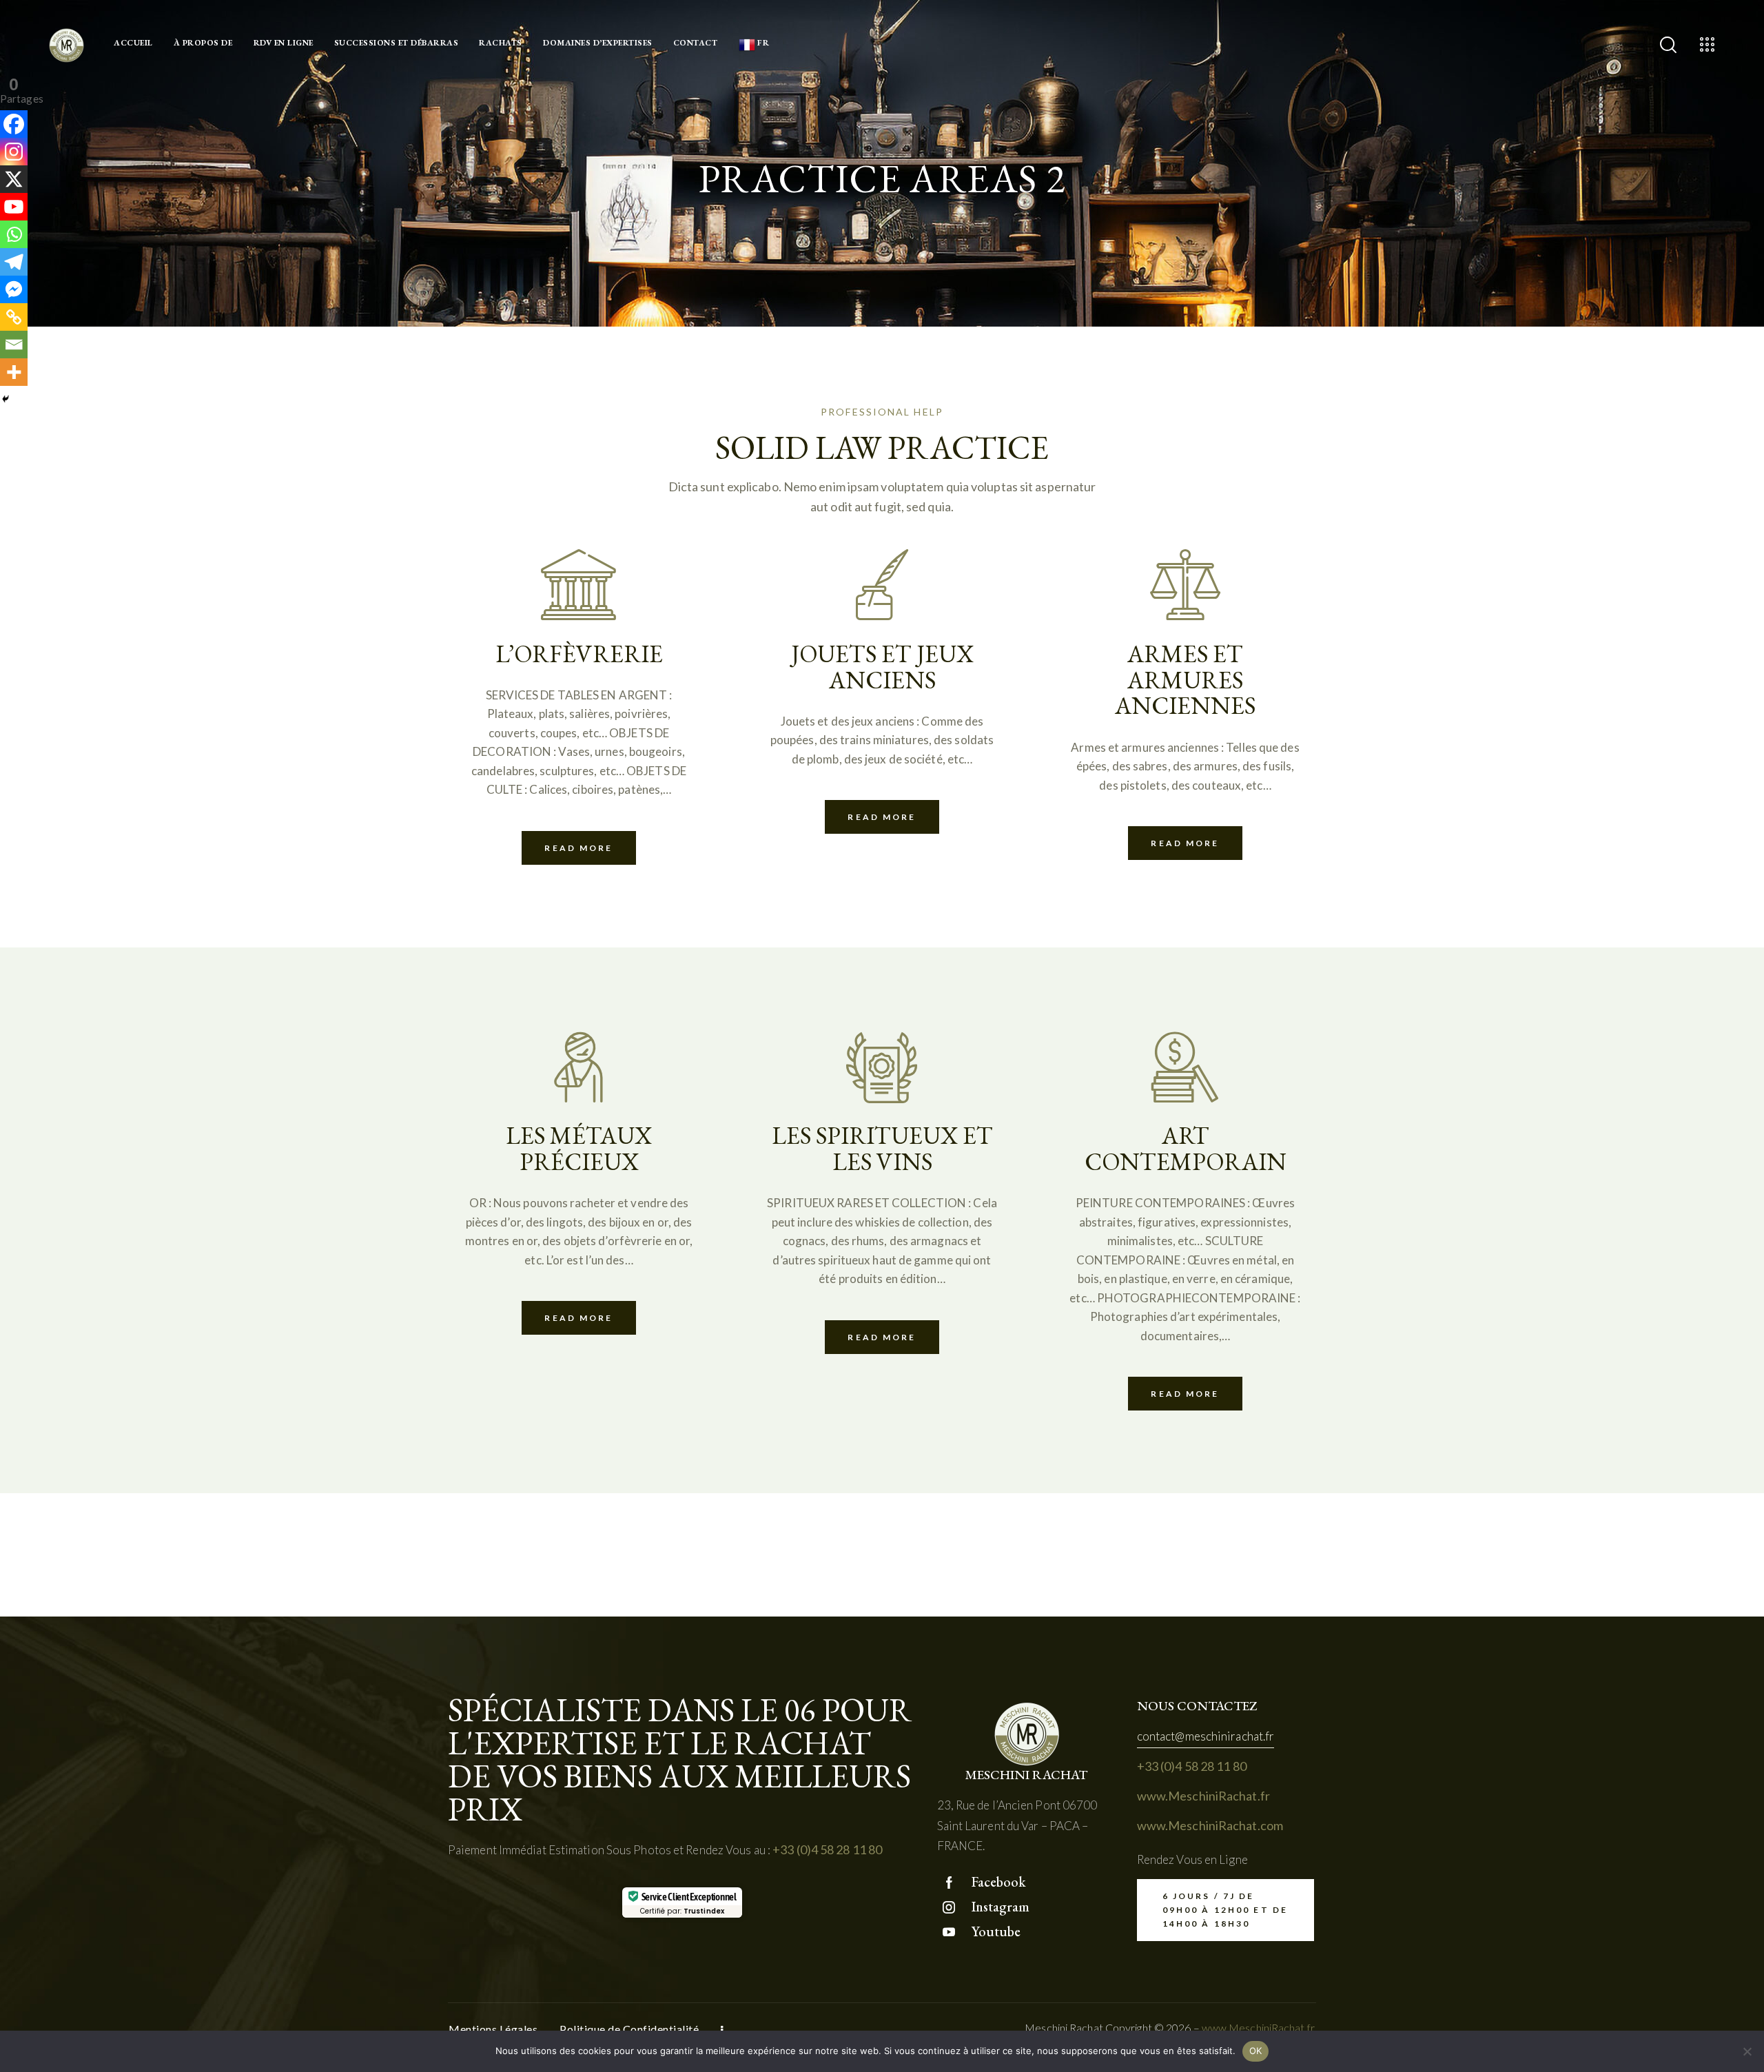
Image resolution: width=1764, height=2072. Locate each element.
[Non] (1747, 2051)
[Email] (14, 345)
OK (1256, 2051)
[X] (14, 179)
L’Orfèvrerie (579, 654)
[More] (14, 372)
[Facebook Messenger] (14, 289)
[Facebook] (14, 124)
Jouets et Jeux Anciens (882, 667)
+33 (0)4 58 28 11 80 (827, 1849)
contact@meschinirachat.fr (1206, 1736)
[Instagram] (14, 152)
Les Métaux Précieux (579, 1149)
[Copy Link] (14, 317)
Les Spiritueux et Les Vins (882, 1149)
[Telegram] (14, 262)
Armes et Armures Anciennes (1185, 680)
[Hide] (6, 399)
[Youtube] (14, 207)
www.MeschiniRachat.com (1210, 1825)
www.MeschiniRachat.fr (1203, 1796)
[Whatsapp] (14, 234)
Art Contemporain (1186, 1149)
